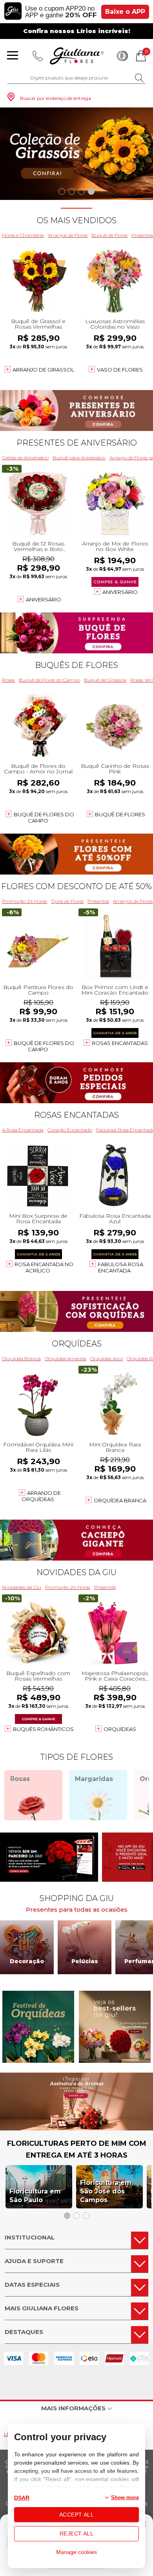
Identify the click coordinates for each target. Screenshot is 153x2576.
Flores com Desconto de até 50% (76, 886)
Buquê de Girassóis (105, 680)
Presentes (98, 901)
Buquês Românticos (43, 1729)
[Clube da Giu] (76, 2128)
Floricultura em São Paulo (35, 2196)
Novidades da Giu (76, 1572)
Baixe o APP (125, 12)
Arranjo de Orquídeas (41, 1496)
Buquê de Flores (109, 235)
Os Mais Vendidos (77, 220)
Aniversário (44, 599)
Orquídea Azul (107, 1358)
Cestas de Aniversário (25, 458)
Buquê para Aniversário (79, 458)
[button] (62, 191)
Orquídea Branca (21, 1358)
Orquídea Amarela (66, 1358)
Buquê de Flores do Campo (49, 680)
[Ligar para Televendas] (38, 56)
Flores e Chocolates (23, 235)
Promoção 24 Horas (25, 901)
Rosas (8, 680)
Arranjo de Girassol (43, 370)
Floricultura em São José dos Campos (106, 2191)
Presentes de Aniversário (77, 443)
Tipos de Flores (67, 901)
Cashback (122, 56)
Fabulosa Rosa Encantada (120, 1267)
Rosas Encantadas (120, 1043)
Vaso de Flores (120, 370)
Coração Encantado (70, 1130)
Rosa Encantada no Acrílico (44, 1267)
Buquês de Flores (76, 665)
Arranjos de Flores (68, 235)
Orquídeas (77, 1344)
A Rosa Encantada (23, 1130)
